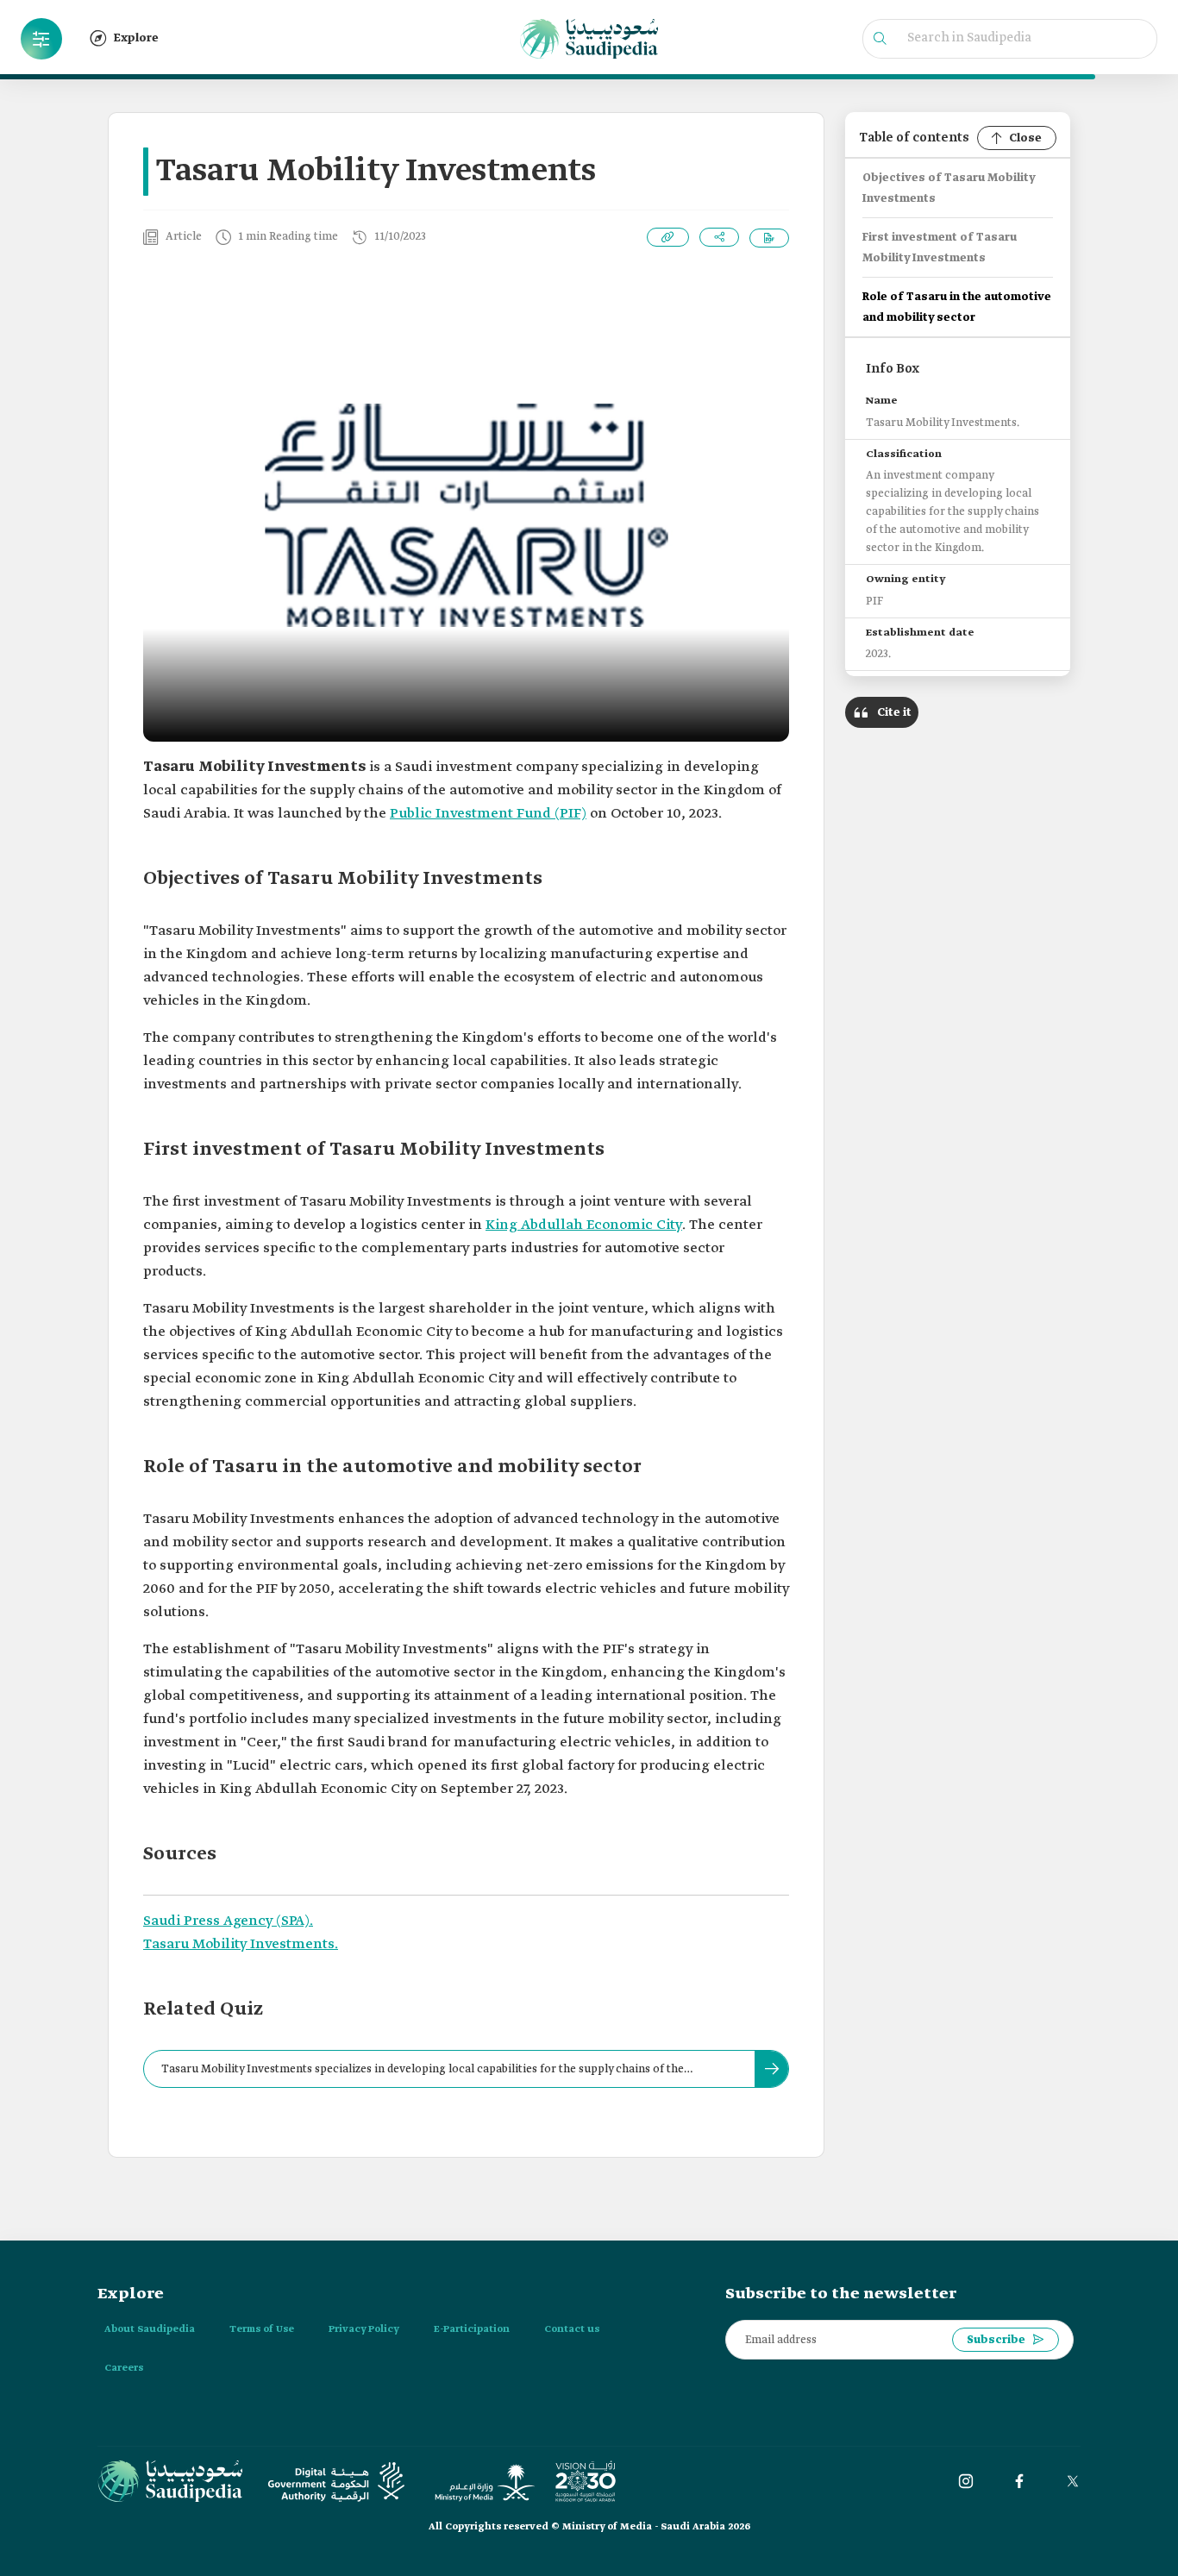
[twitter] (1073, 2481)
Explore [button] (136, 38)
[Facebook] (1019, 2481)
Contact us (572, 2329)
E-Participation (472, 2329)
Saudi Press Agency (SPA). (228, 1921)
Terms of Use (262, 2329)
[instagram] (966, 2481)
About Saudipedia (150, 2329)
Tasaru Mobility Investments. (241, 1944)
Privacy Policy (364, 2329)
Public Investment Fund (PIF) (488, 814)
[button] (41, 39)
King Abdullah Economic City (584, 1225)
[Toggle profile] (41, 39)
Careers (124, 2368)
